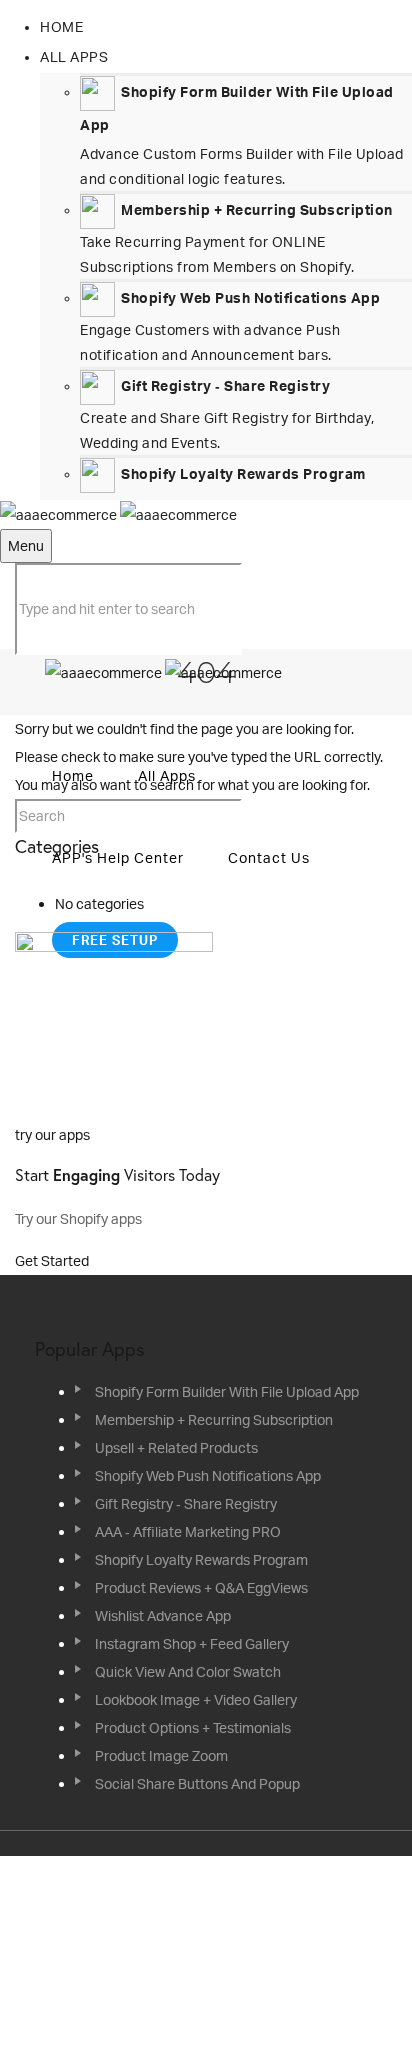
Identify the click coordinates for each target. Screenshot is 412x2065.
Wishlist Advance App (163, 1615)
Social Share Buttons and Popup (197, 1783)
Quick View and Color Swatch (188, 1671)
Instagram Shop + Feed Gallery (192, 1643)
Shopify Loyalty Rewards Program (201, 1559)
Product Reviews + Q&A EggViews (201, 1587)
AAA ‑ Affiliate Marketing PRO (188, 1531)
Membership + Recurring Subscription (214, 1419)
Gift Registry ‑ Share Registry (186, 1503)
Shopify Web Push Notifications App (208, 1475)
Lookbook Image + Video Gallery (196, 1699)
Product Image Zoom (161, 1755)
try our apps (52, 1134)
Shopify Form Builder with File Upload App (227, 1391)
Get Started (53, 1260)
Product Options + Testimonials (193, 1727)
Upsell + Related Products (176, 1447)
